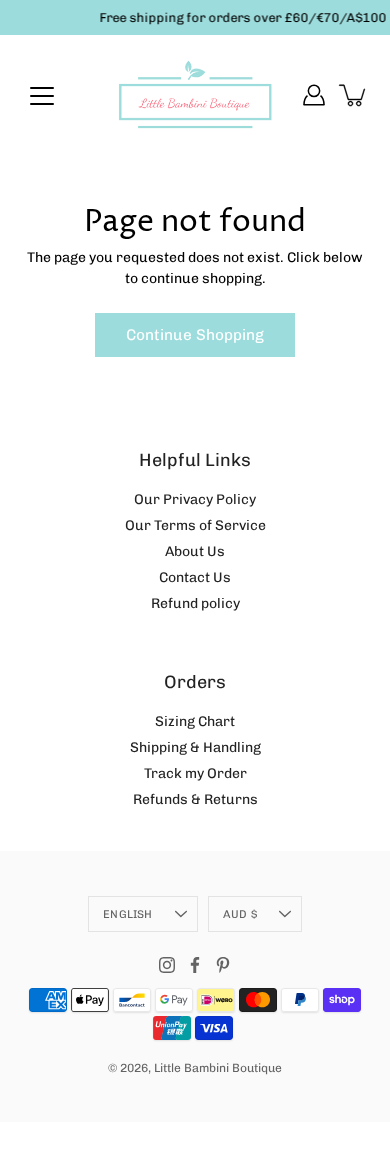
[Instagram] (167, 965)
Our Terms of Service (195, 525)
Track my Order (195, 773)
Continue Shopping (195, 335)
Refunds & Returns (195, 799)
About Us (195, 551)
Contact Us (195, 577)
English (128, 914)
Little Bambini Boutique (218, 1068)
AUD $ (240, 914)
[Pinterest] (223, 965)
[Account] (314, 95)
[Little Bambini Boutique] (195, 95)
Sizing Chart (195, 721)
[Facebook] (195, 965)
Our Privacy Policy (195, 499)
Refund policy (195, 603)
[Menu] (42, 96)
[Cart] (354, 95)
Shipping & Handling (195, 747)
